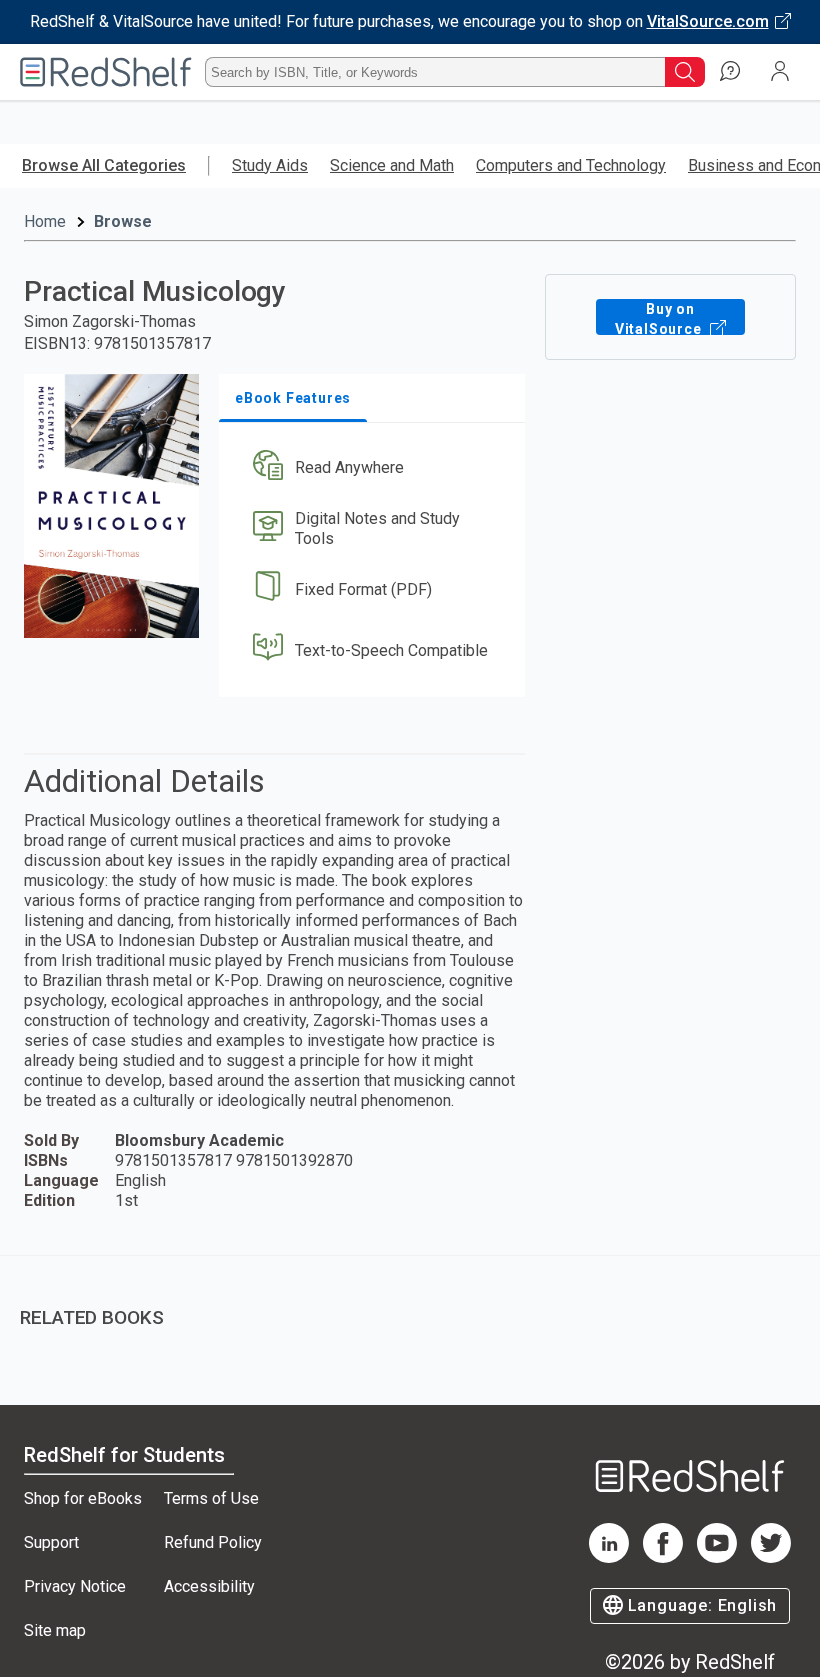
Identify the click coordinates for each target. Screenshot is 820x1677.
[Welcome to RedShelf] (106, 72)
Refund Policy (213, 1542)
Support (51, 1542)
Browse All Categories (104, 165)
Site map (55, 1630)
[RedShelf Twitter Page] (771, 1557)
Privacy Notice (75, 1586)
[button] (370, 468)
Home (45, 221)
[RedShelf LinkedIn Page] (609, 1557)
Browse (123, 221)
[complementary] (410, 1303)
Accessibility (209, 1586)
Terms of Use (211, 1498)
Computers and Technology (571, 165)
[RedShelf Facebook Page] (663, 1557)
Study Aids (270, 165)
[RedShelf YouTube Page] (717, 1557)
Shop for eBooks (83, 1498)
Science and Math (392, 165)
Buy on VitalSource (660, 318)
